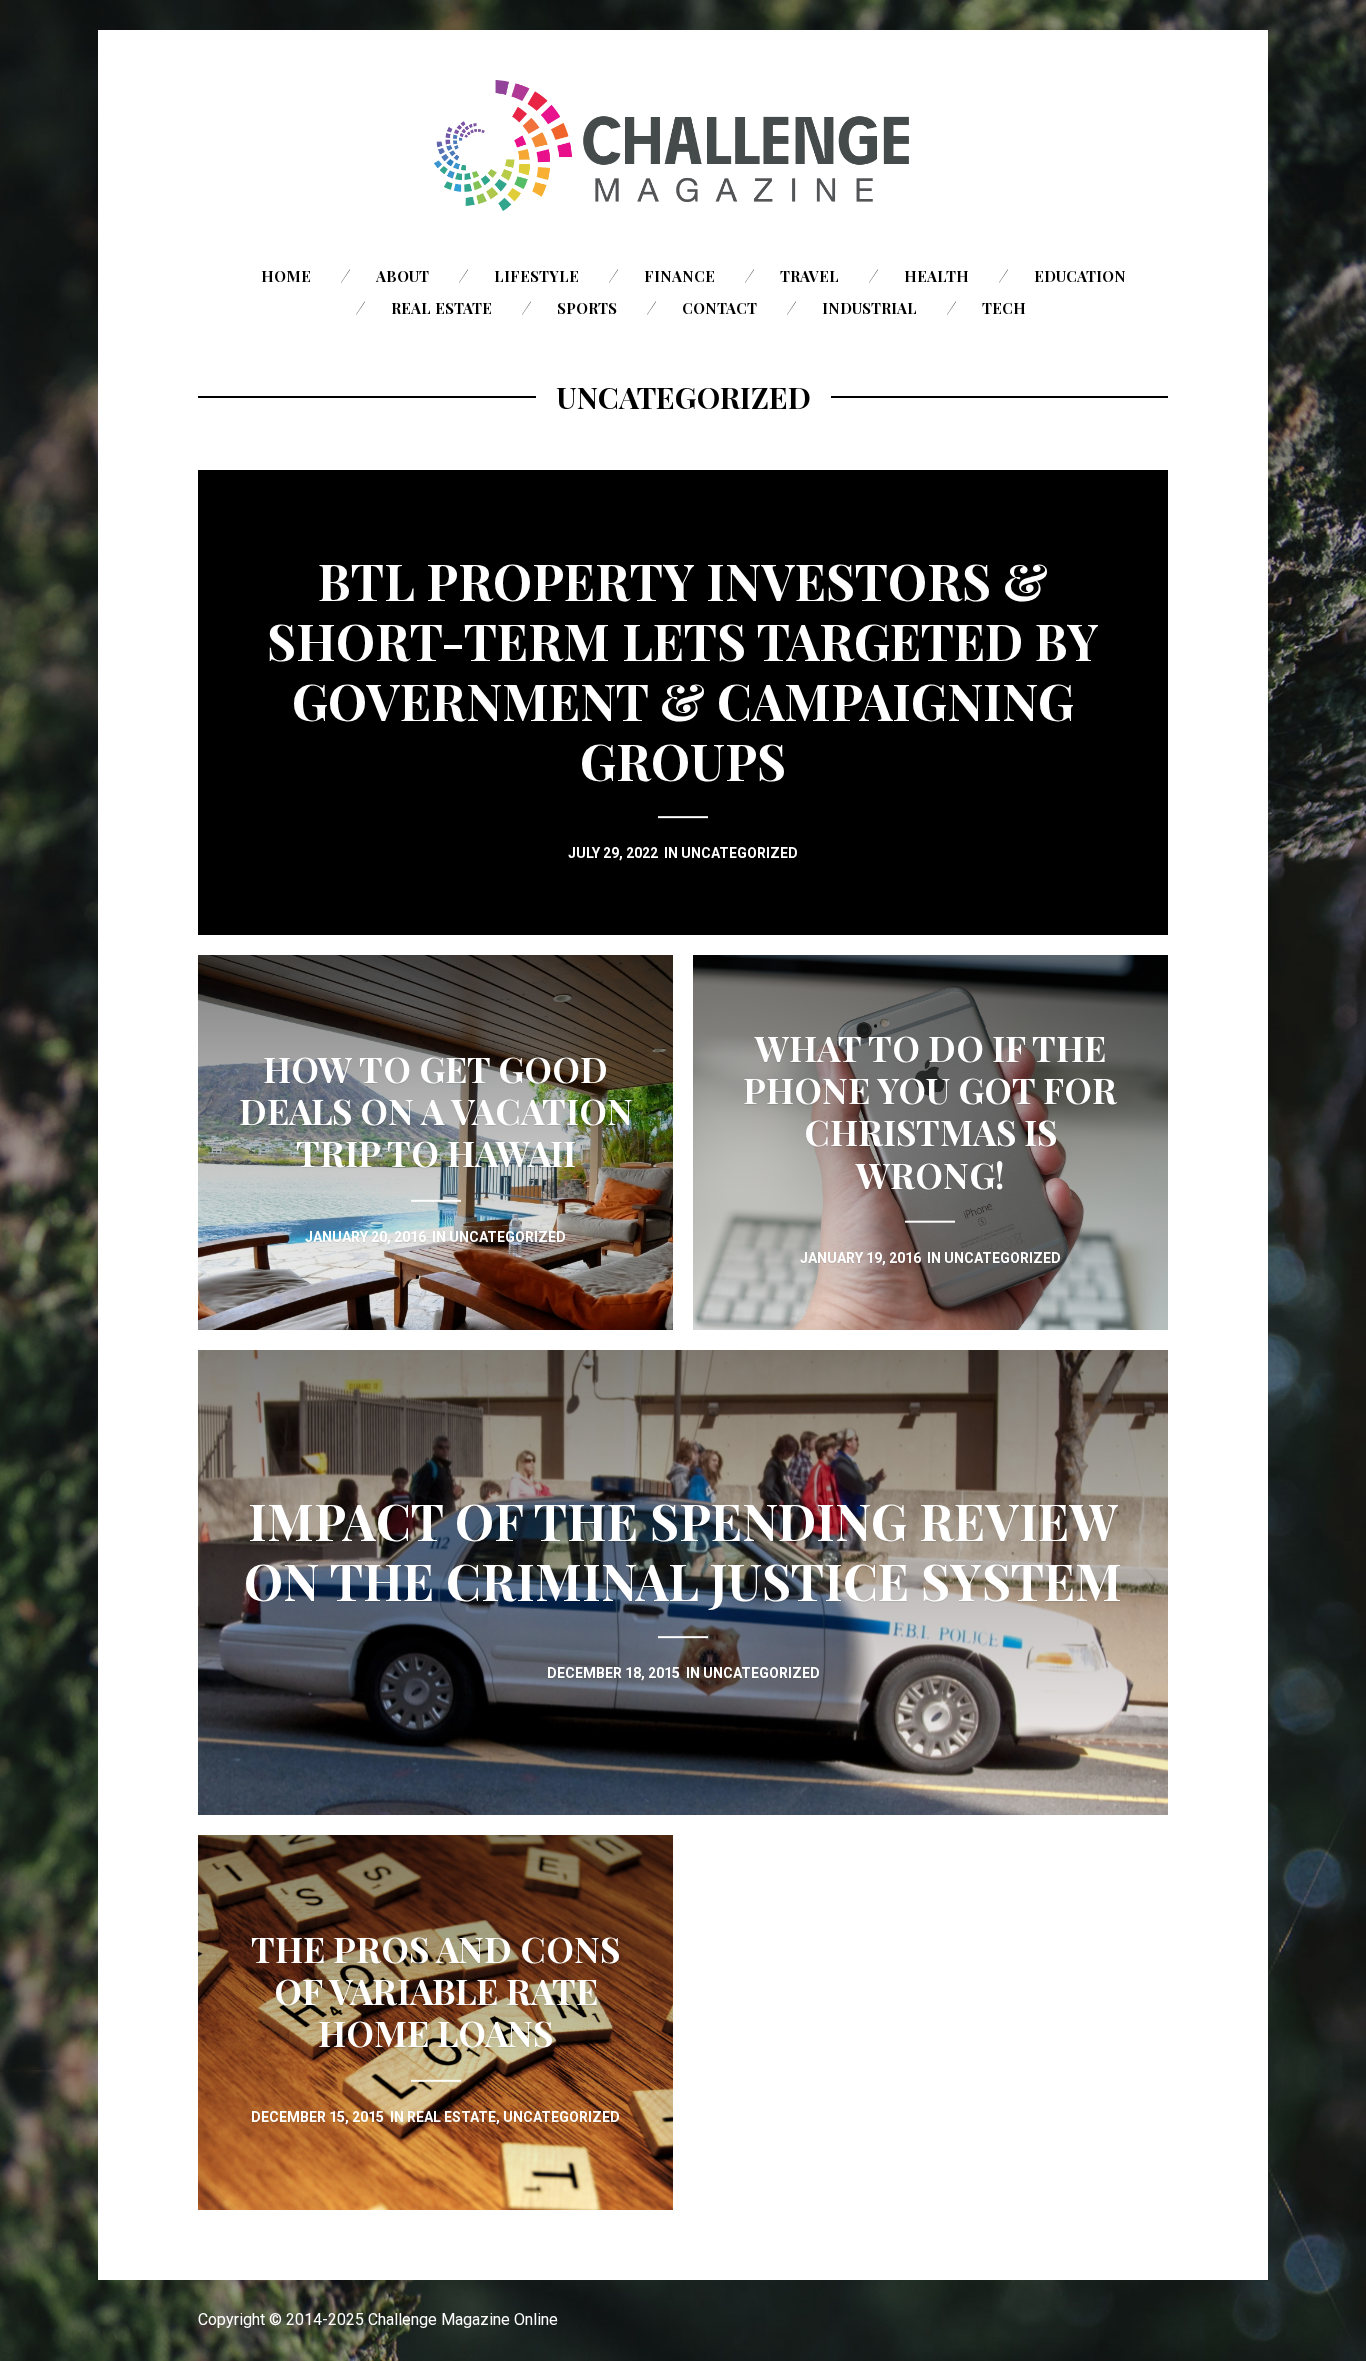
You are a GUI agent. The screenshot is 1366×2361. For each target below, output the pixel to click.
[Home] (683, 145)
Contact (719, 308)
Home (286, 276)
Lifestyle (536, 276)
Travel (809, 276)
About (402, 276)
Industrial (869, 308)
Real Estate (441, 308)
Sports (587, 308)
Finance (679, 276)
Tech (1004, 308)
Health (936, 276)
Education (1080, 276)
